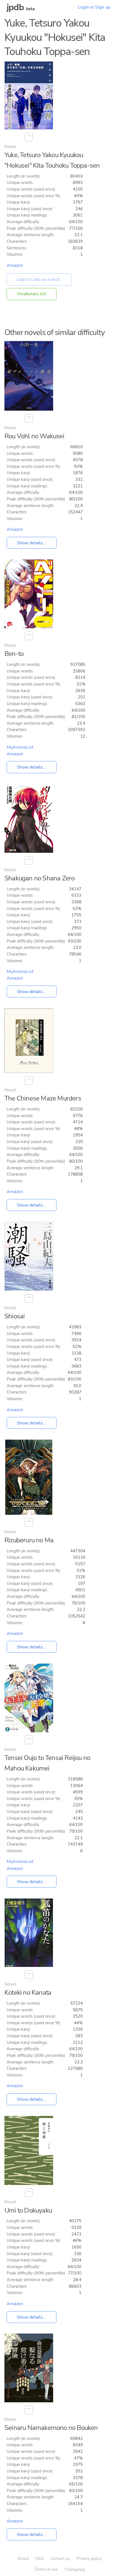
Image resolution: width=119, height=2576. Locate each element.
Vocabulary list (32, 294)
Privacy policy (89, 2559)
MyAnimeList (20, 747)
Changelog (75, 2569)
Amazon (15, 265)
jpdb (15, 7)
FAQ (40, 2559)
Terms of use (46, 2569)
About (23, 2559)
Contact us (60, 2559)
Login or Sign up (94, 7)
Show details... (32, 543)
